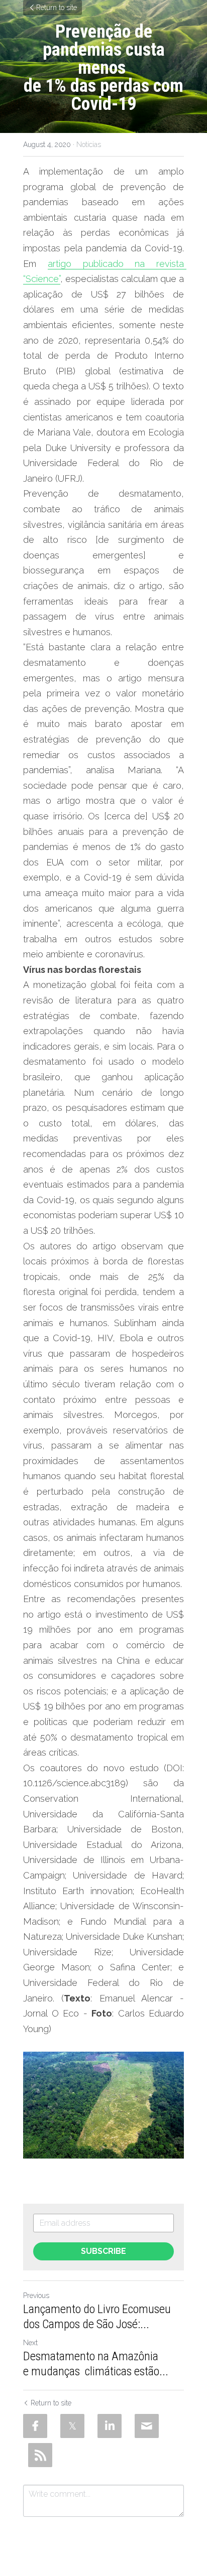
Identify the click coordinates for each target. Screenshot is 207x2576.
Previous (36, 2296)
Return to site (57, 8)
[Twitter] (72, 2426)
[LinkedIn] (110, 2426)
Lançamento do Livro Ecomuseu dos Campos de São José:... (97, 2317)
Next (30, 2343)
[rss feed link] (40, 2455)
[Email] (147, 2426)
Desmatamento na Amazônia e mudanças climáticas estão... (96, 2364)
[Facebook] (35, 2426)
